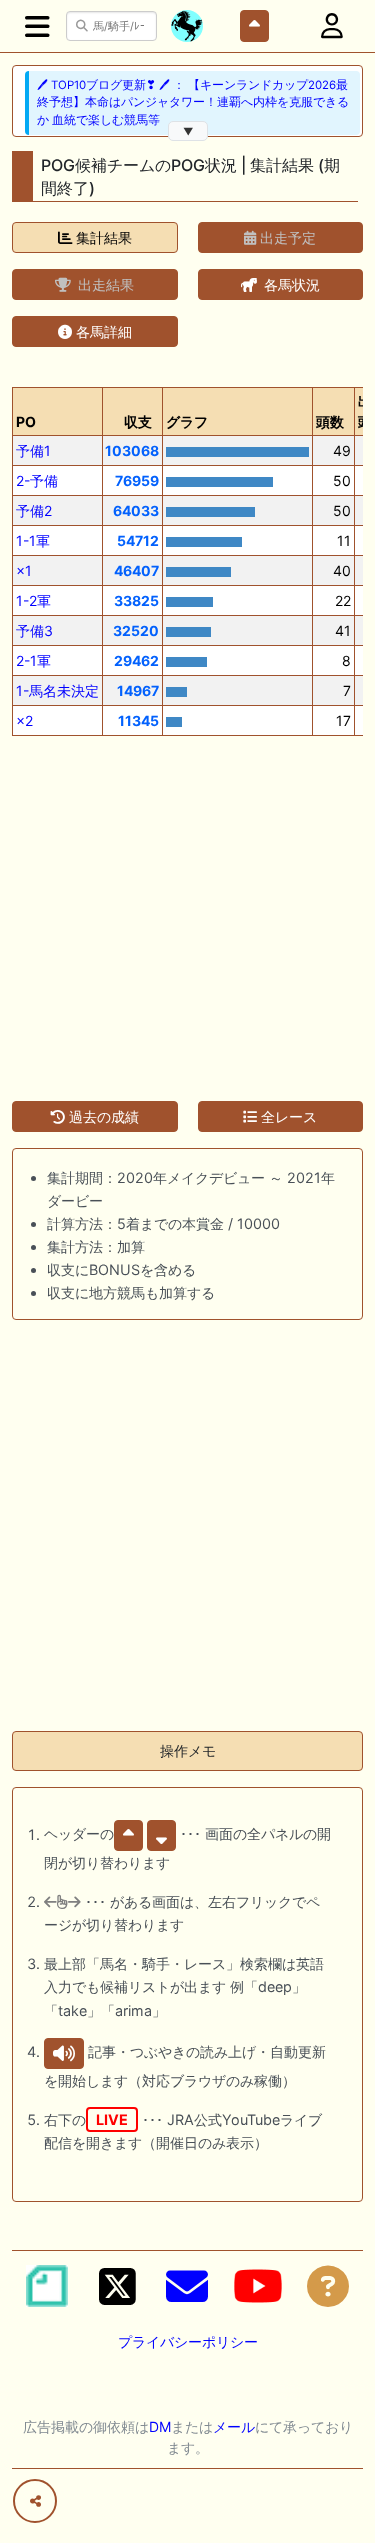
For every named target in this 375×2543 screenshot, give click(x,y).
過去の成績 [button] (102, 1116)
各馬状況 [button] (290, 284)
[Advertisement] (187, 906)
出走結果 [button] (104, 284)
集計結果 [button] (102, 237)
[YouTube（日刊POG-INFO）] (258, 2286)
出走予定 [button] (286, 237)
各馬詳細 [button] (102, 331)
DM (160, 2426)
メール (234, 2426)
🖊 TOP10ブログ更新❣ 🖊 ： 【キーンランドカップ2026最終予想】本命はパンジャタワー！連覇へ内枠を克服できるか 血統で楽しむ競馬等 (193, 102)
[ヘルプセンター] (328, 2286)
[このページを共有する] (35, 2501)
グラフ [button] (187, 421)
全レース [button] (287, 1116)
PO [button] (26, 421)
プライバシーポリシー (188, 2341)
